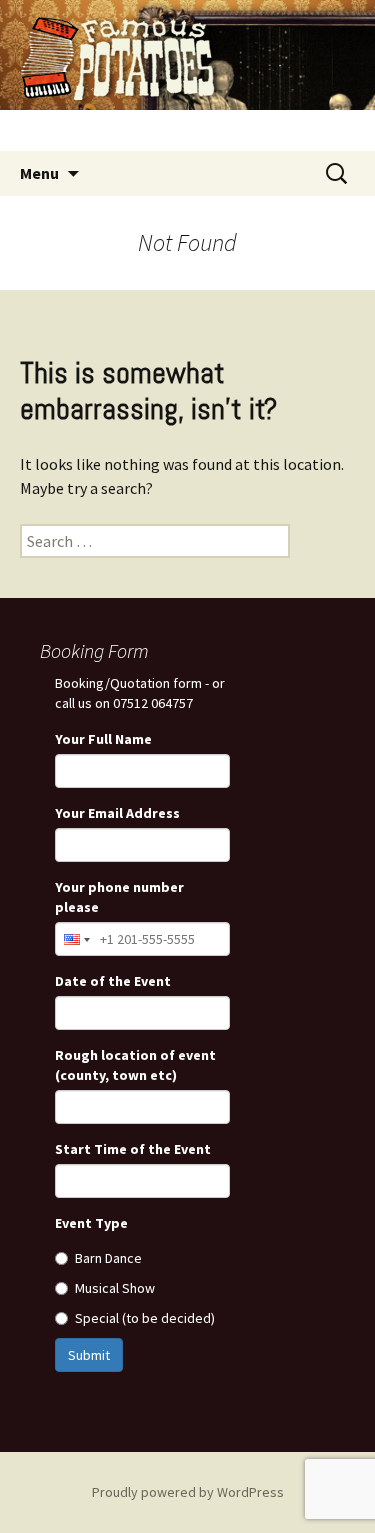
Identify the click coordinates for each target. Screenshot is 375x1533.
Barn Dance (108, 1258)
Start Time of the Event (133, 1149)
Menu (39, 173)
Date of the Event (113, 981)
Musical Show (115, 1288)
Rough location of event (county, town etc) (135, 1065)
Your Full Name (103, 739)
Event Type (91, 1223)
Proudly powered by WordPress (188, 1492)
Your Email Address (117, 813)
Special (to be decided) (145, 1318)
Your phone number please (119, 897)
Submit (89, 1355)
